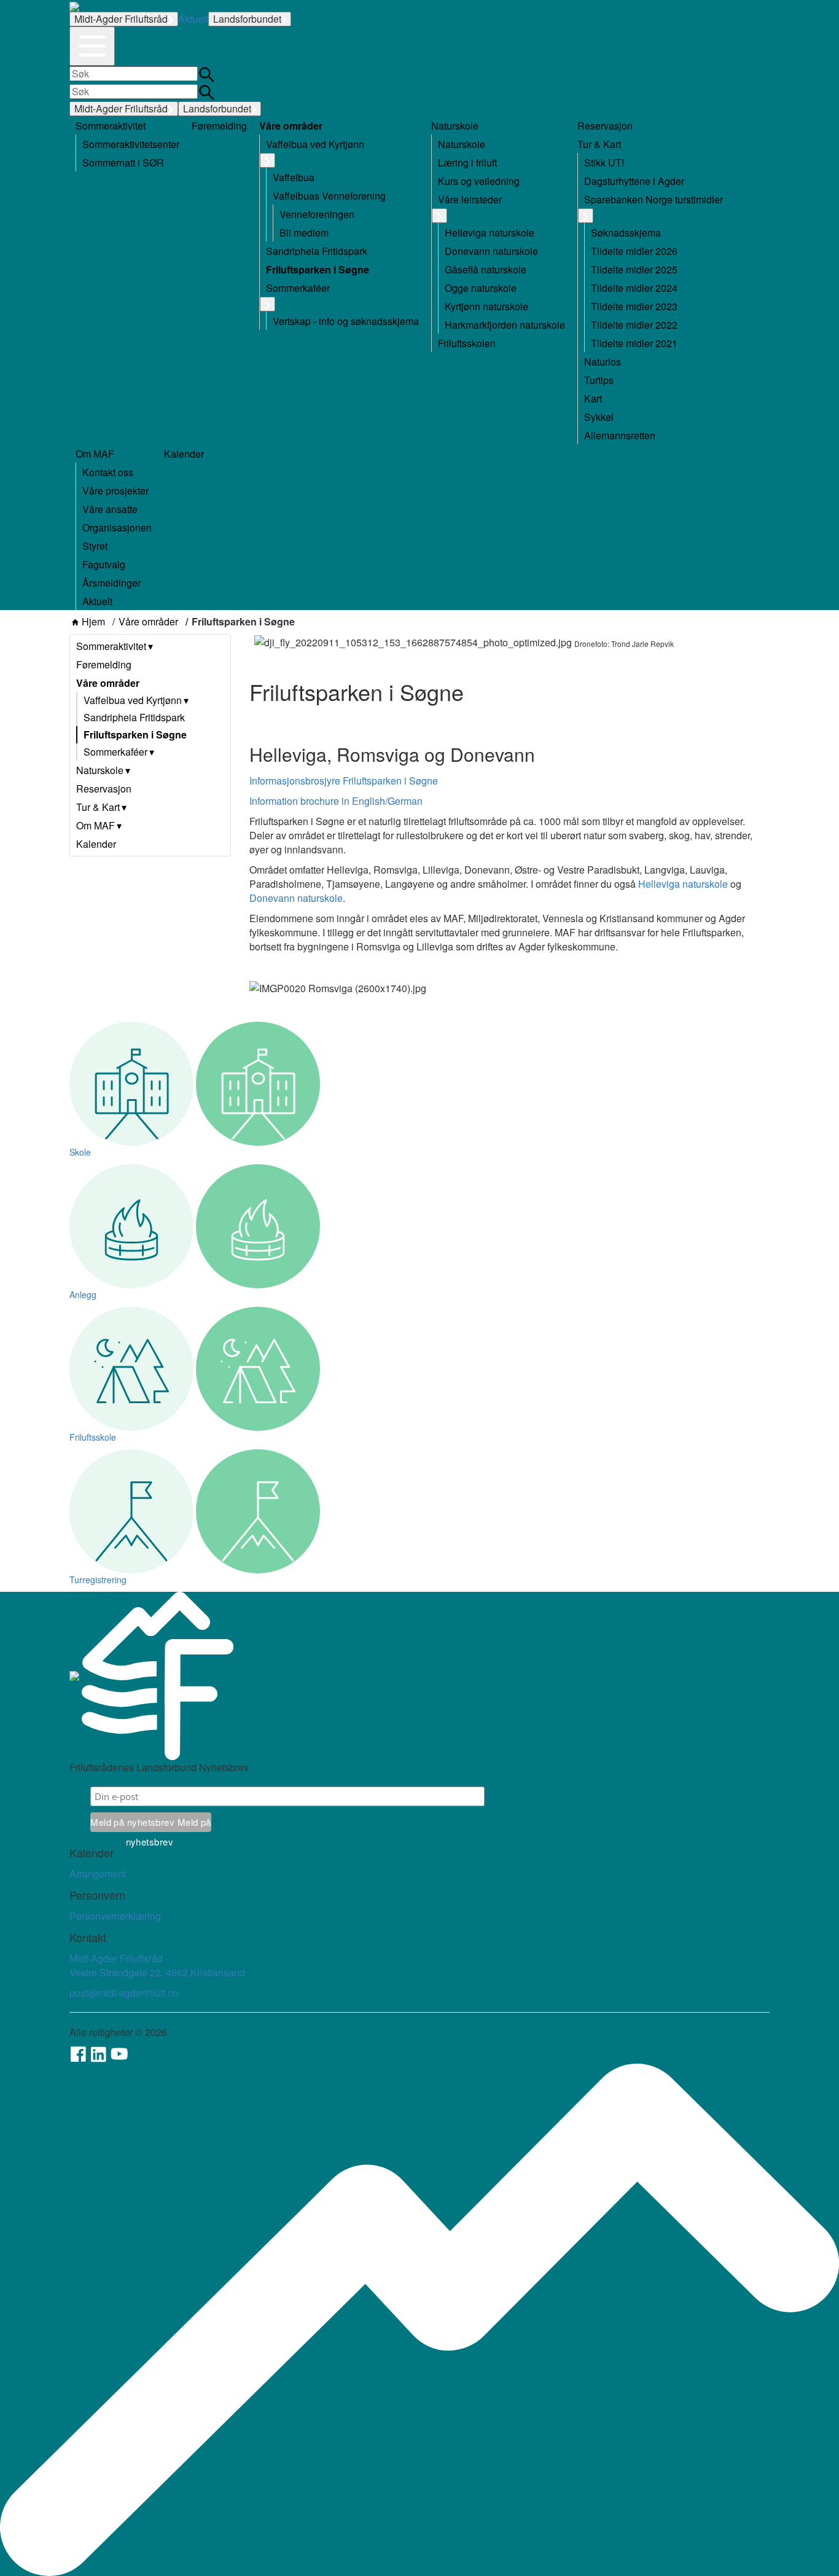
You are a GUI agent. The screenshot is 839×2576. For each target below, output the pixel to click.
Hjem (93, 622)
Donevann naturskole (296, 898)
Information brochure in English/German (337, 801)
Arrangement (98, 1873)
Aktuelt (193, 19)
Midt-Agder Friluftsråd (121, 19)
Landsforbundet (247, 19)
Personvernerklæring (115, 1916)
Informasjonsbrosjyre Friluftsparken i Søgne (344, 781)
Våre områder (148, 622)
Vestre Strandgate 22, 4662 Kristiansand (157, 1972)
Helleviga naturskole (683, 884)
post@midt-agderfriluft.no (124, 1993)
